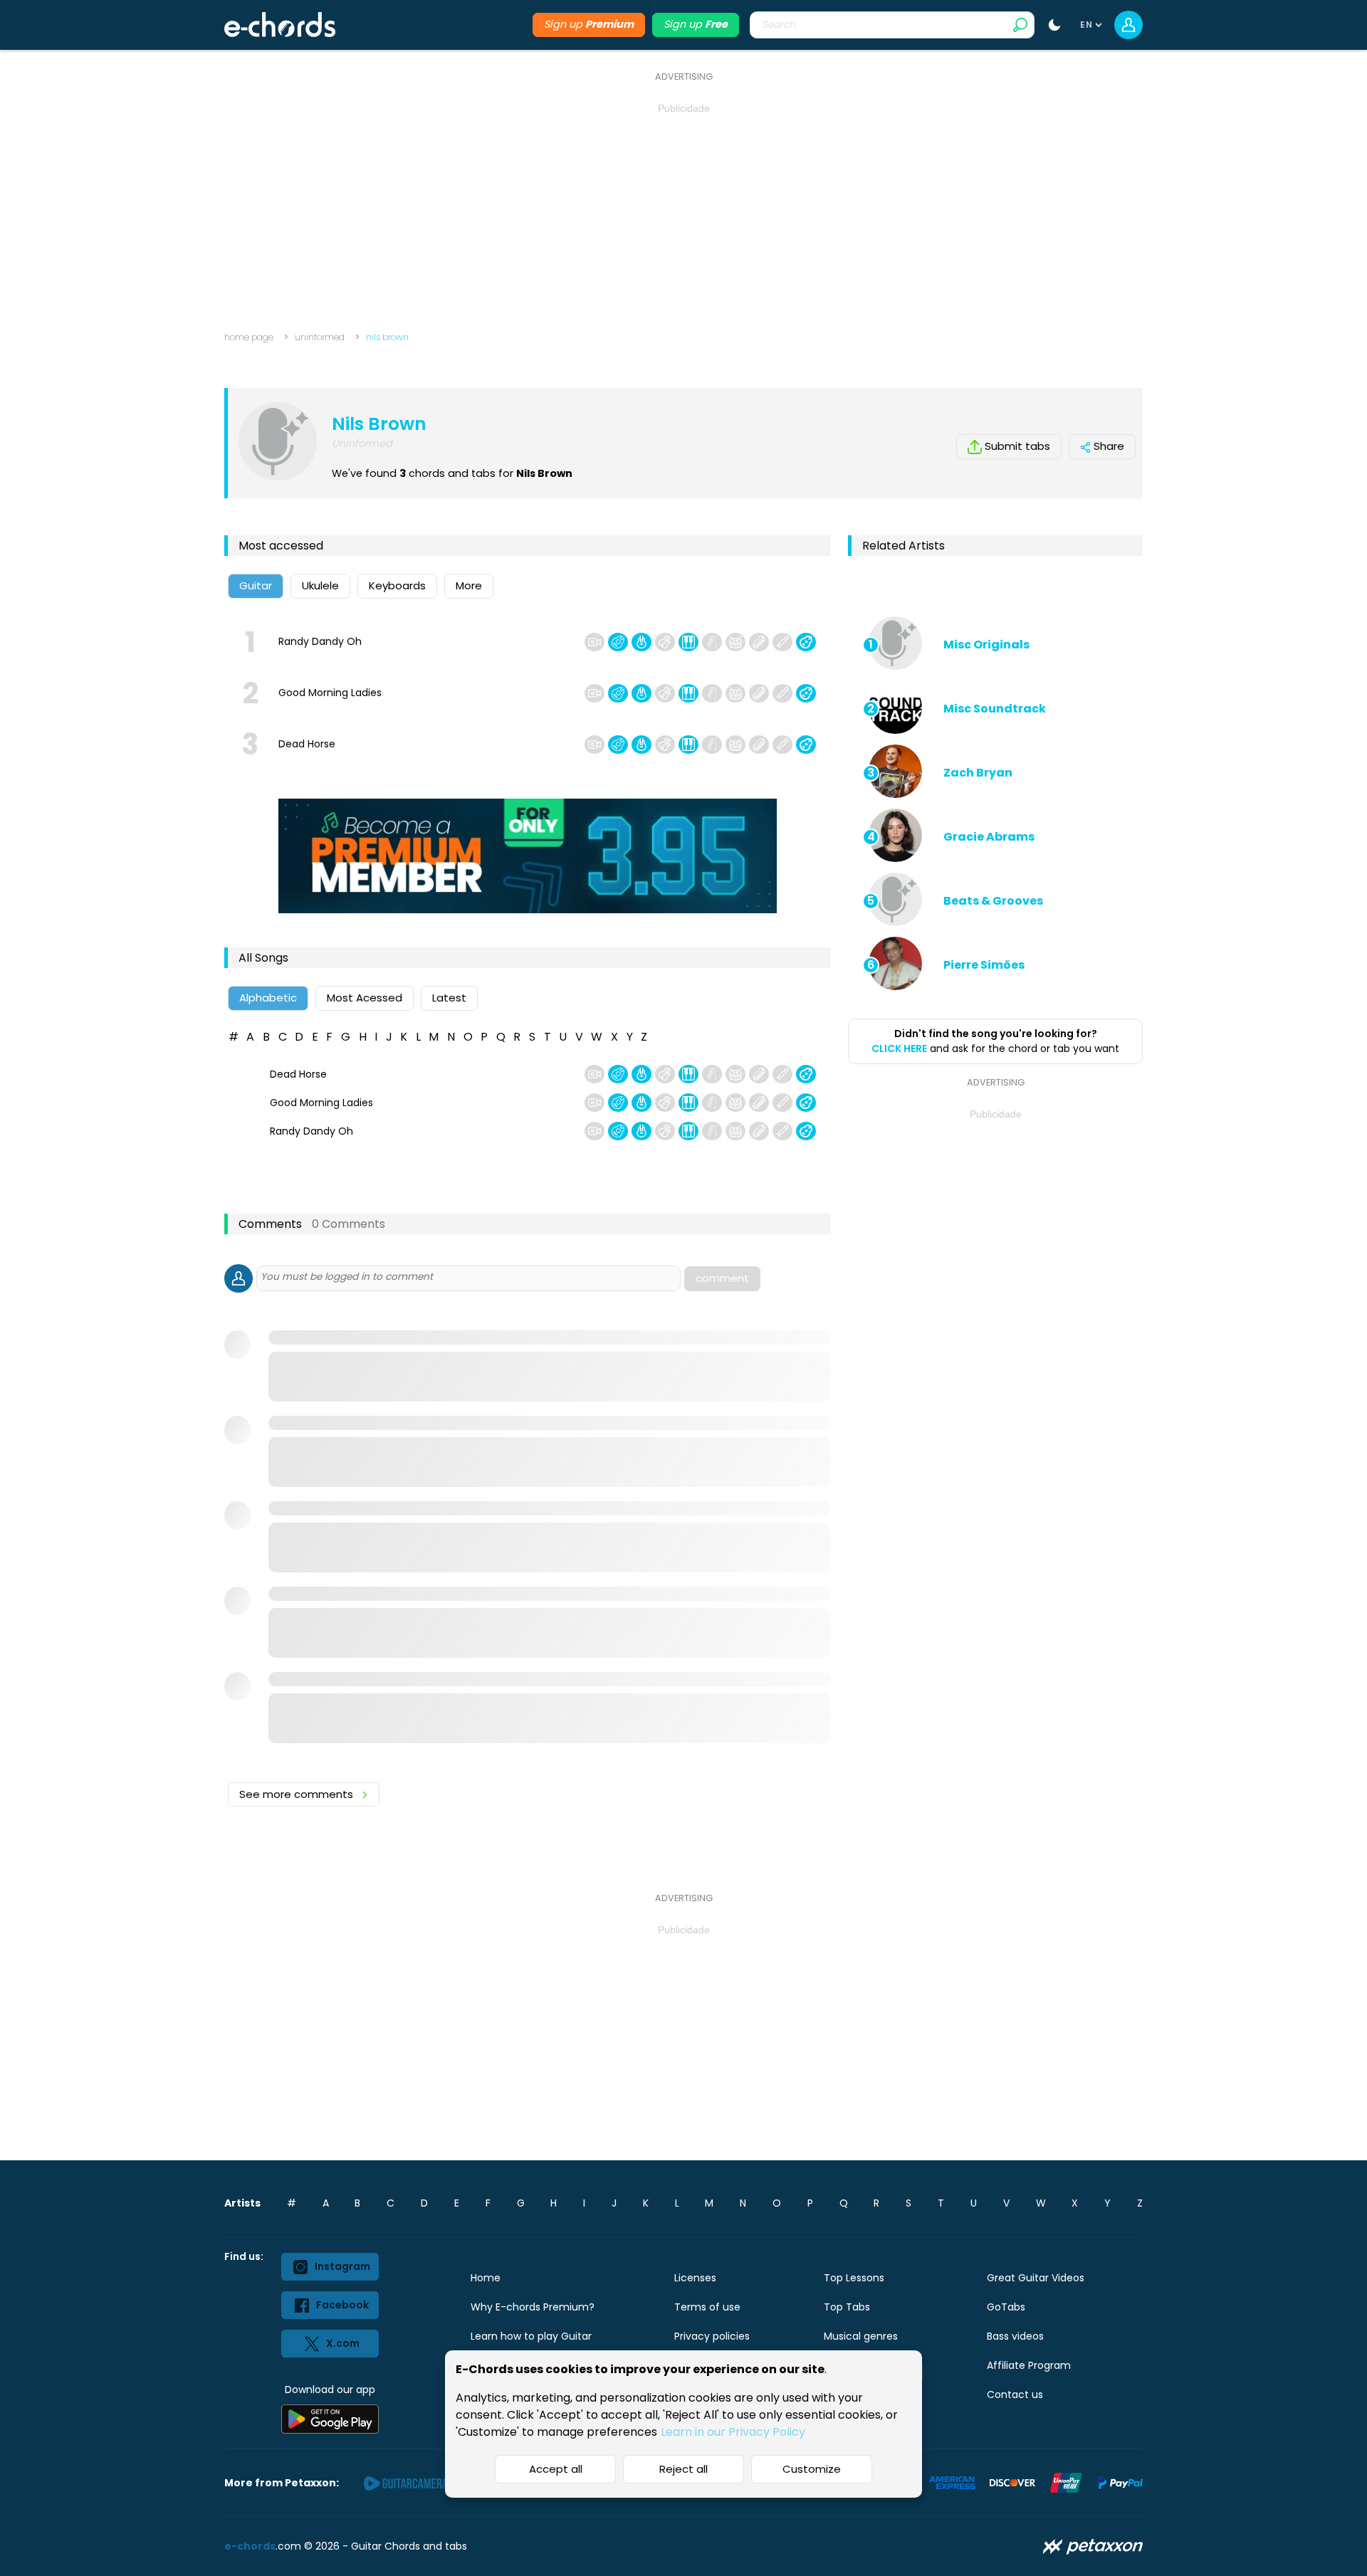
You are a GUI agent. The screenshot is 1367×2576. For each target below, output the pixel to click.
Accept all (556, 2469)
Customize (812, 2469)
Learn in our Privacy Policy (733, 2432)
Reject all (683, 2469)
